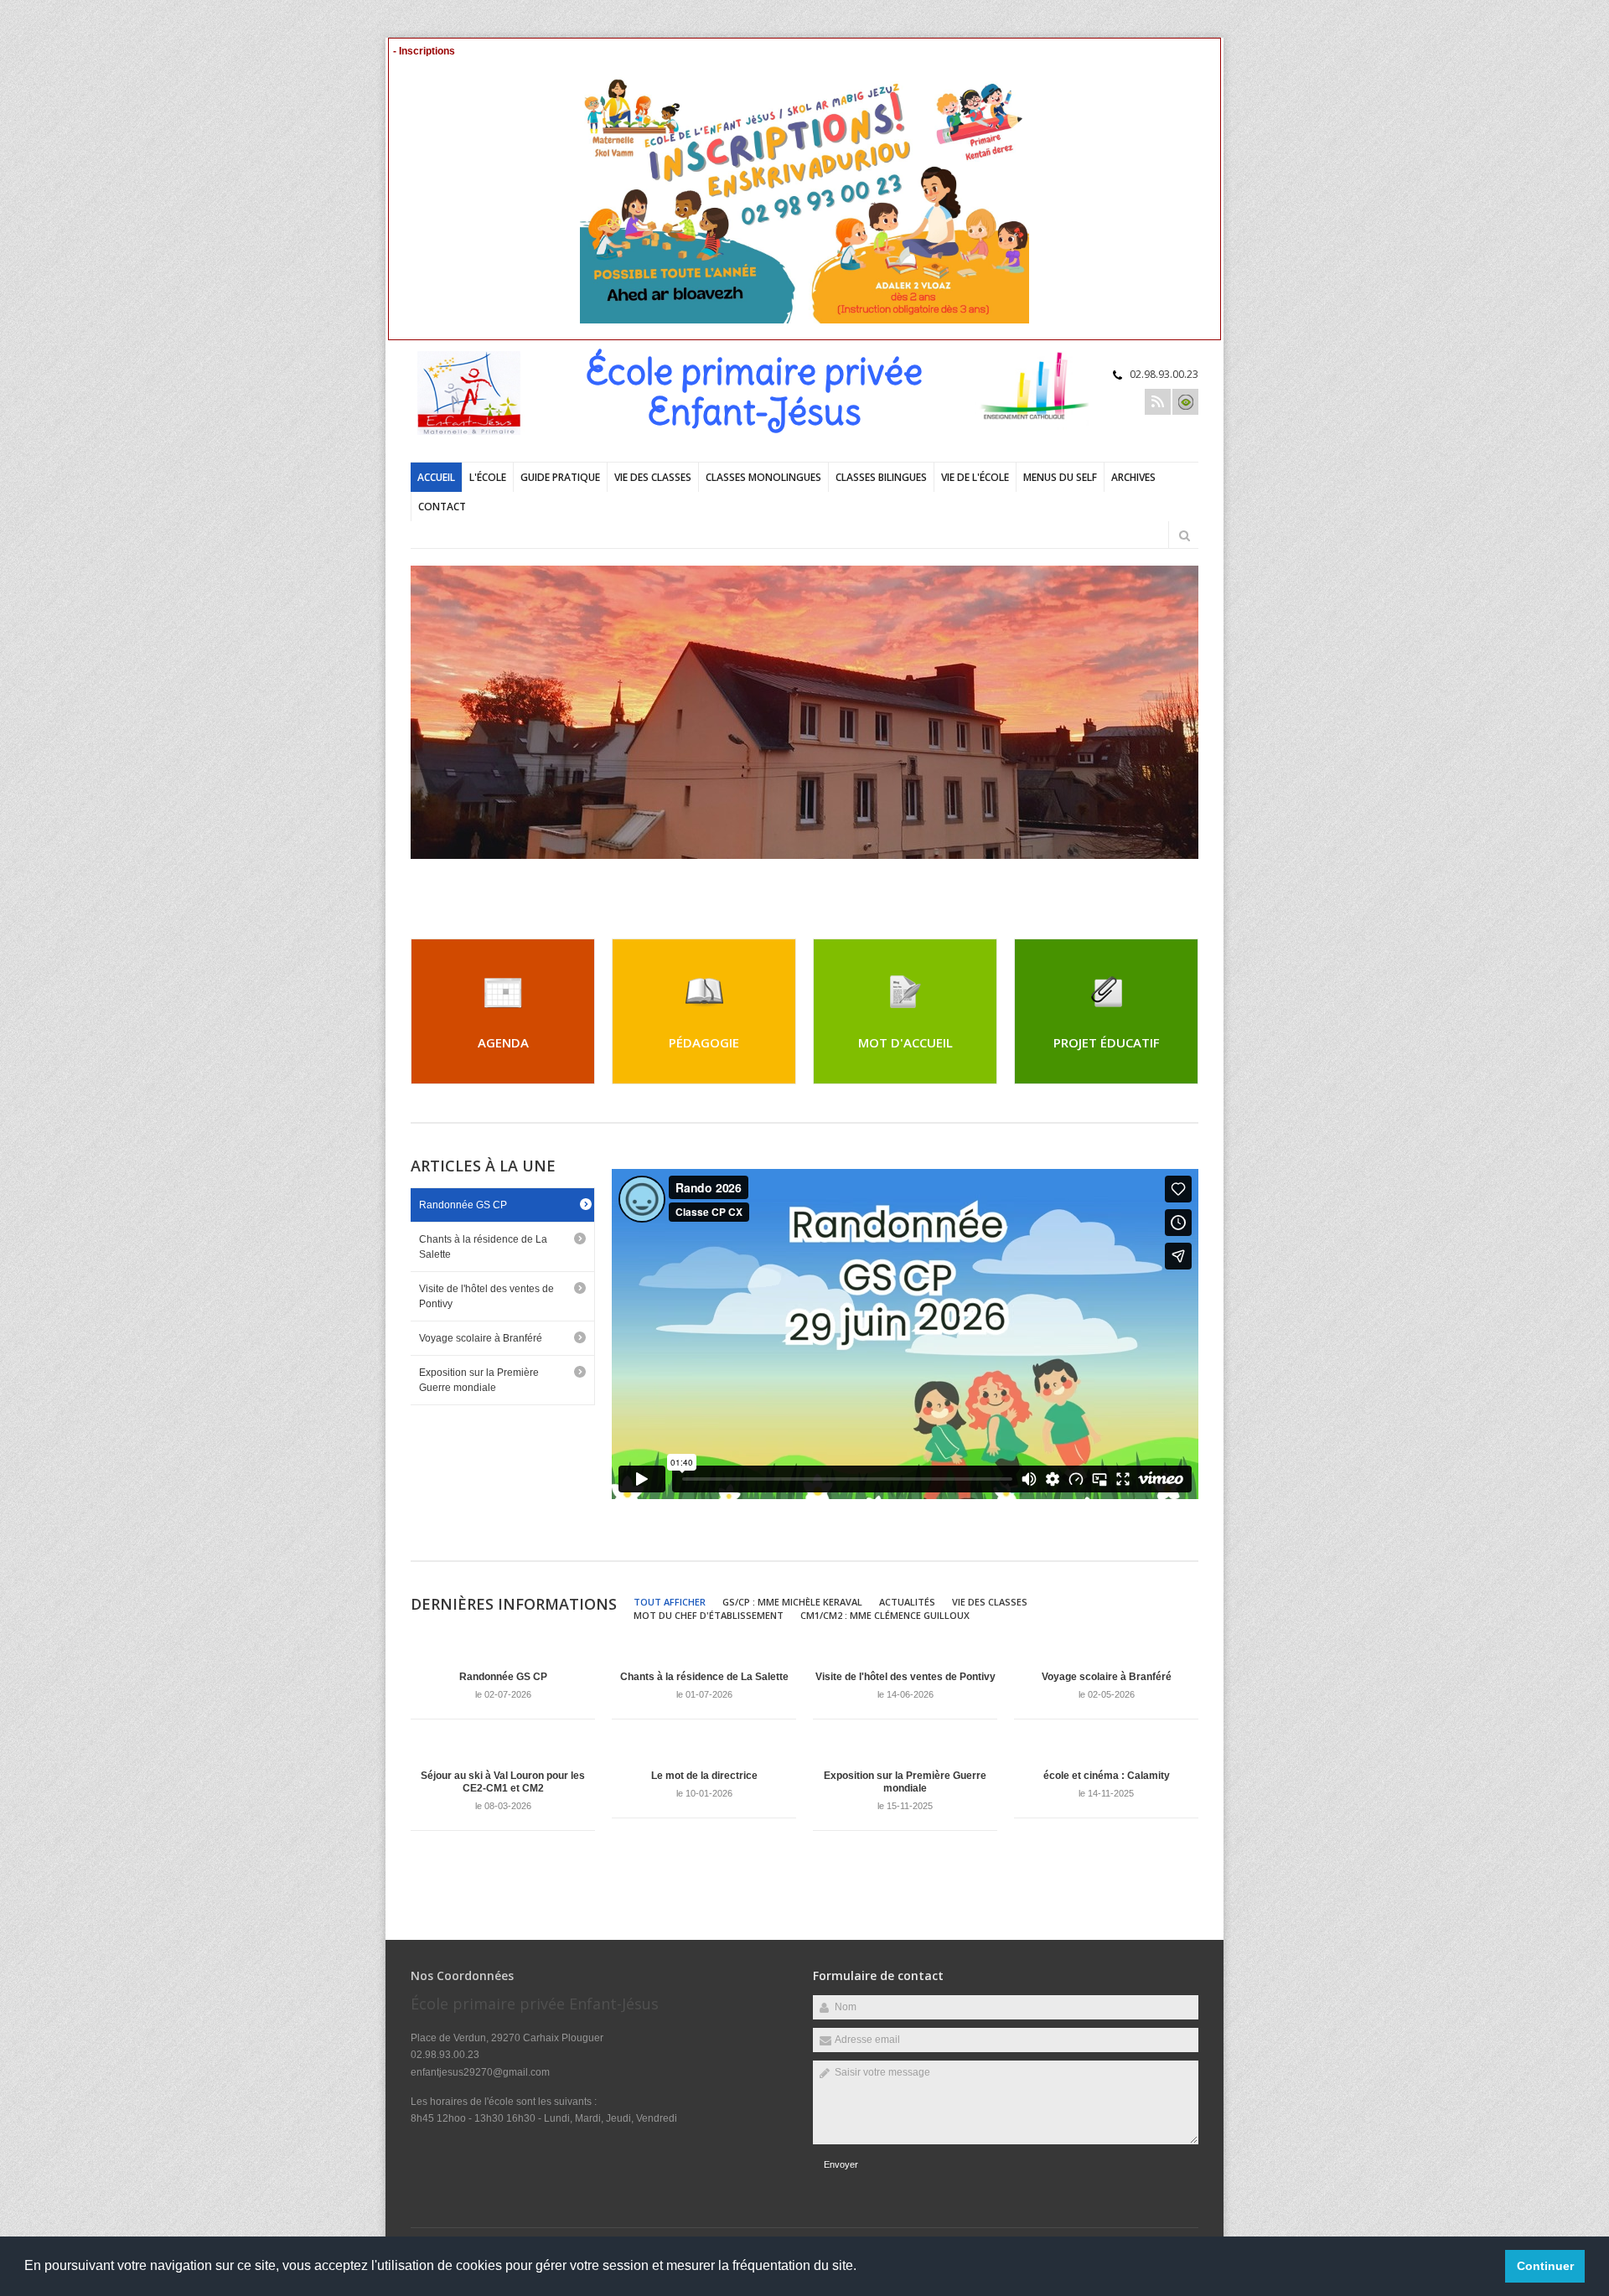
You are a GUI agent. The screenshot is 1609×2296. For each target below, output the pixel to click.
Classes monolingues (763, 477)
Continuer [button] (1545, 2266)
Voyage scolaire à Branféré (481, 1338)
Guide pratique (560, 477)
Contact (442, 507)
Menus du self (1060, 477)
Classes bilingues (881, 477)
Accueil (436, 477)
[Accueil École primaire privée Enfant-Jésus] (478, 432)
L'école (488, 477)
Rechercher (1184, 535)
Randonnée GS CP (463, 1205)
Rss (1158, 402)
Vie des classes (653, 477)
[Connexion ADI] (1185, 402)
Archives (1133, 477)
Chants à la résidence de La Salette (483, 1247)
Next (1190, 880)
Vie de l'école (975, 477)
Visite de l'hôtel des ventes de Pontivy (486, 1296)
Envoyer (841, 2164)
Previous (1136, 880)
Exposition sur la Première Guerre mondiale (479, 1380)
